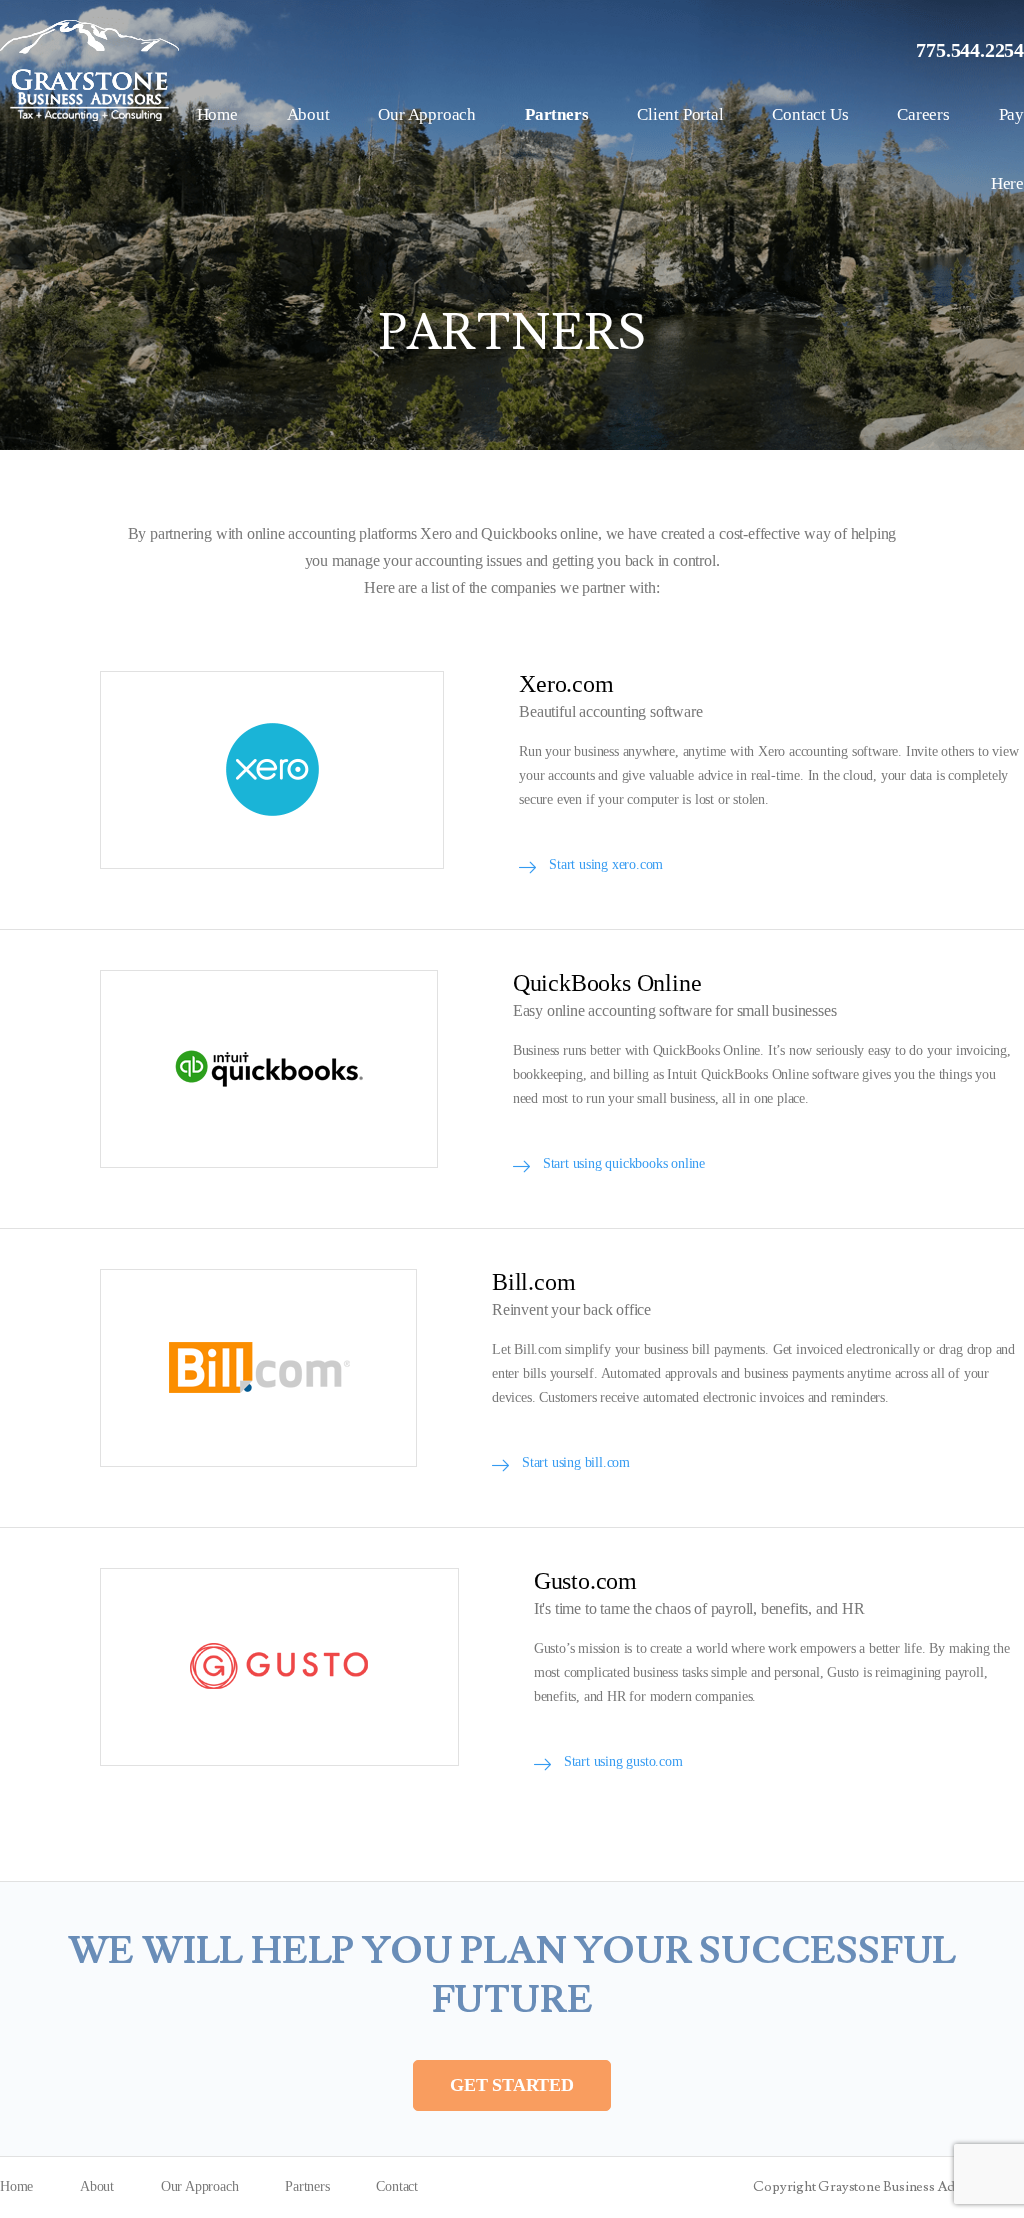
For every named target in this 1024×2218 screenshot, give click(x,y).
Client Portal (680, 114)
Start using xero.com (606, 864)
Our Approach (427, 114)
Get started (512, 2085)
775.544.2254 (970, 50)
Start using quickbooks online (624, 1163)
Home (217, 114)
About (308, 114)
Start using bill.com (576, 1462)
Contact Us (810, 114)
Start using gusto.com (623, 1761)
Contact (397, 2186)
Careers (923, 114)
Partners (556, 114)
